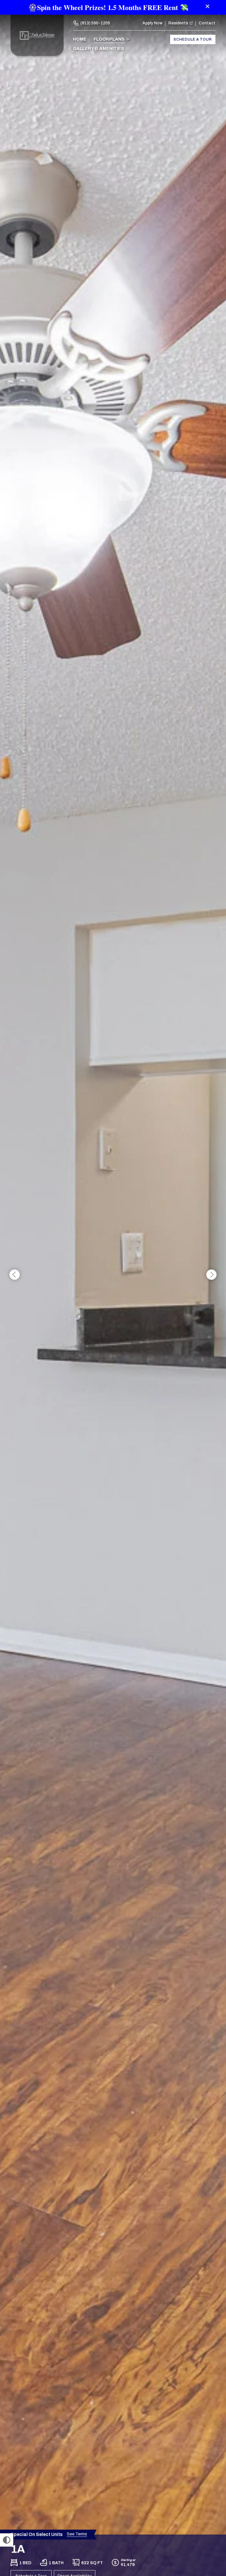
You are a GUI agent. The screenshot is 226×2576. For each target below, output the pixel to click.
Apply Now (152, 23)
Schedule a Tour (193, 39)
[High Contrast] (7, 2540)
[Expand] (214, 2524)
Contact (207, 23)
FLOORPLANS (109, 39)
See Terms (77, 2534)
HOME (80, 39)
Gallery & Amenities (99, 49)
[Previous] (15, 1275)
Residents (178, 23)
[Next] (211, 1275)
